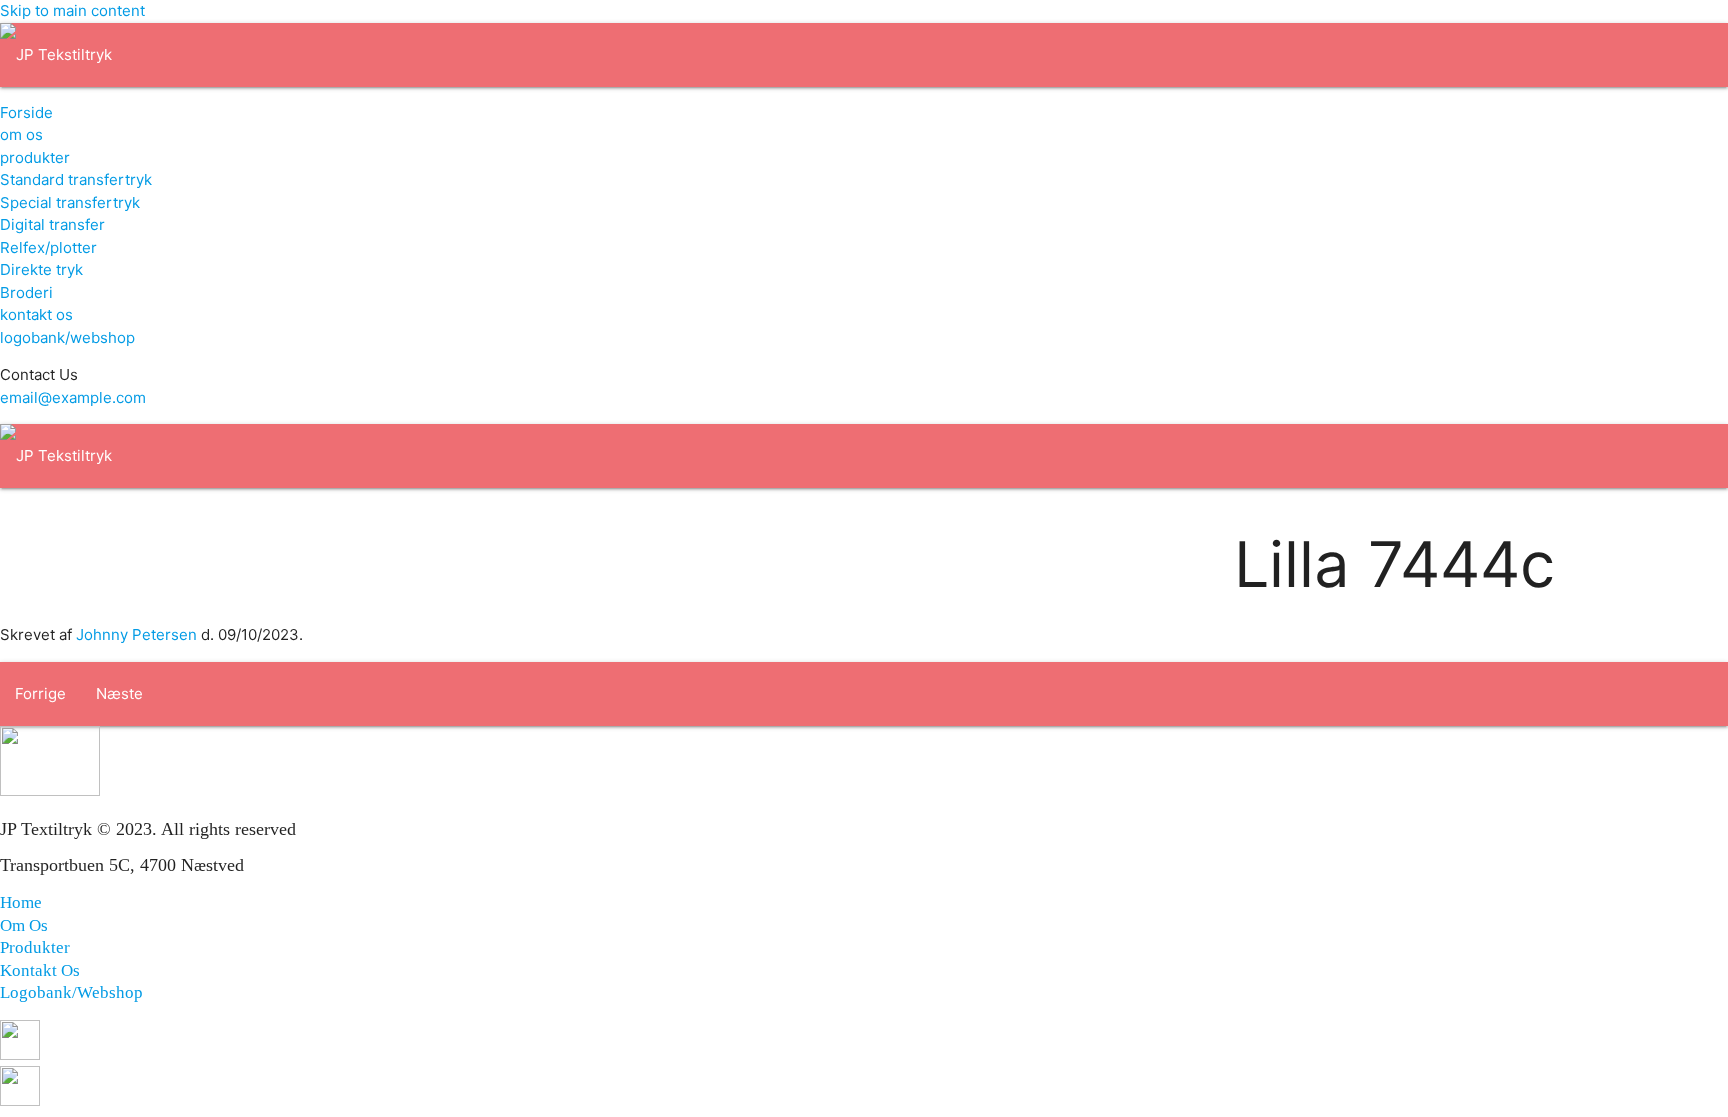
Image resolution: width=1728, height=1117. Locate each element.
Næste (119, 693)
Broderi (26, 292)
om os (21, 134)
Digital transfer (52, 224)
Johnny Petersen (136, 634)
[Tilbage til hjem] (56, 54)
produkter (35, 157)
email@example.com (73, 397)
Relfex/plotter (48, 247)
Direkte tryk (41, 269)
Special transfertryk (70, 202)
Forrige (40, 693)
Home (21, 902)
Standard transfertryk (76, 179)
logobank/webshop (67, 337)
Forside (26, 112)
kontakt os (36, 314)
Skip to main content (72, 10)
